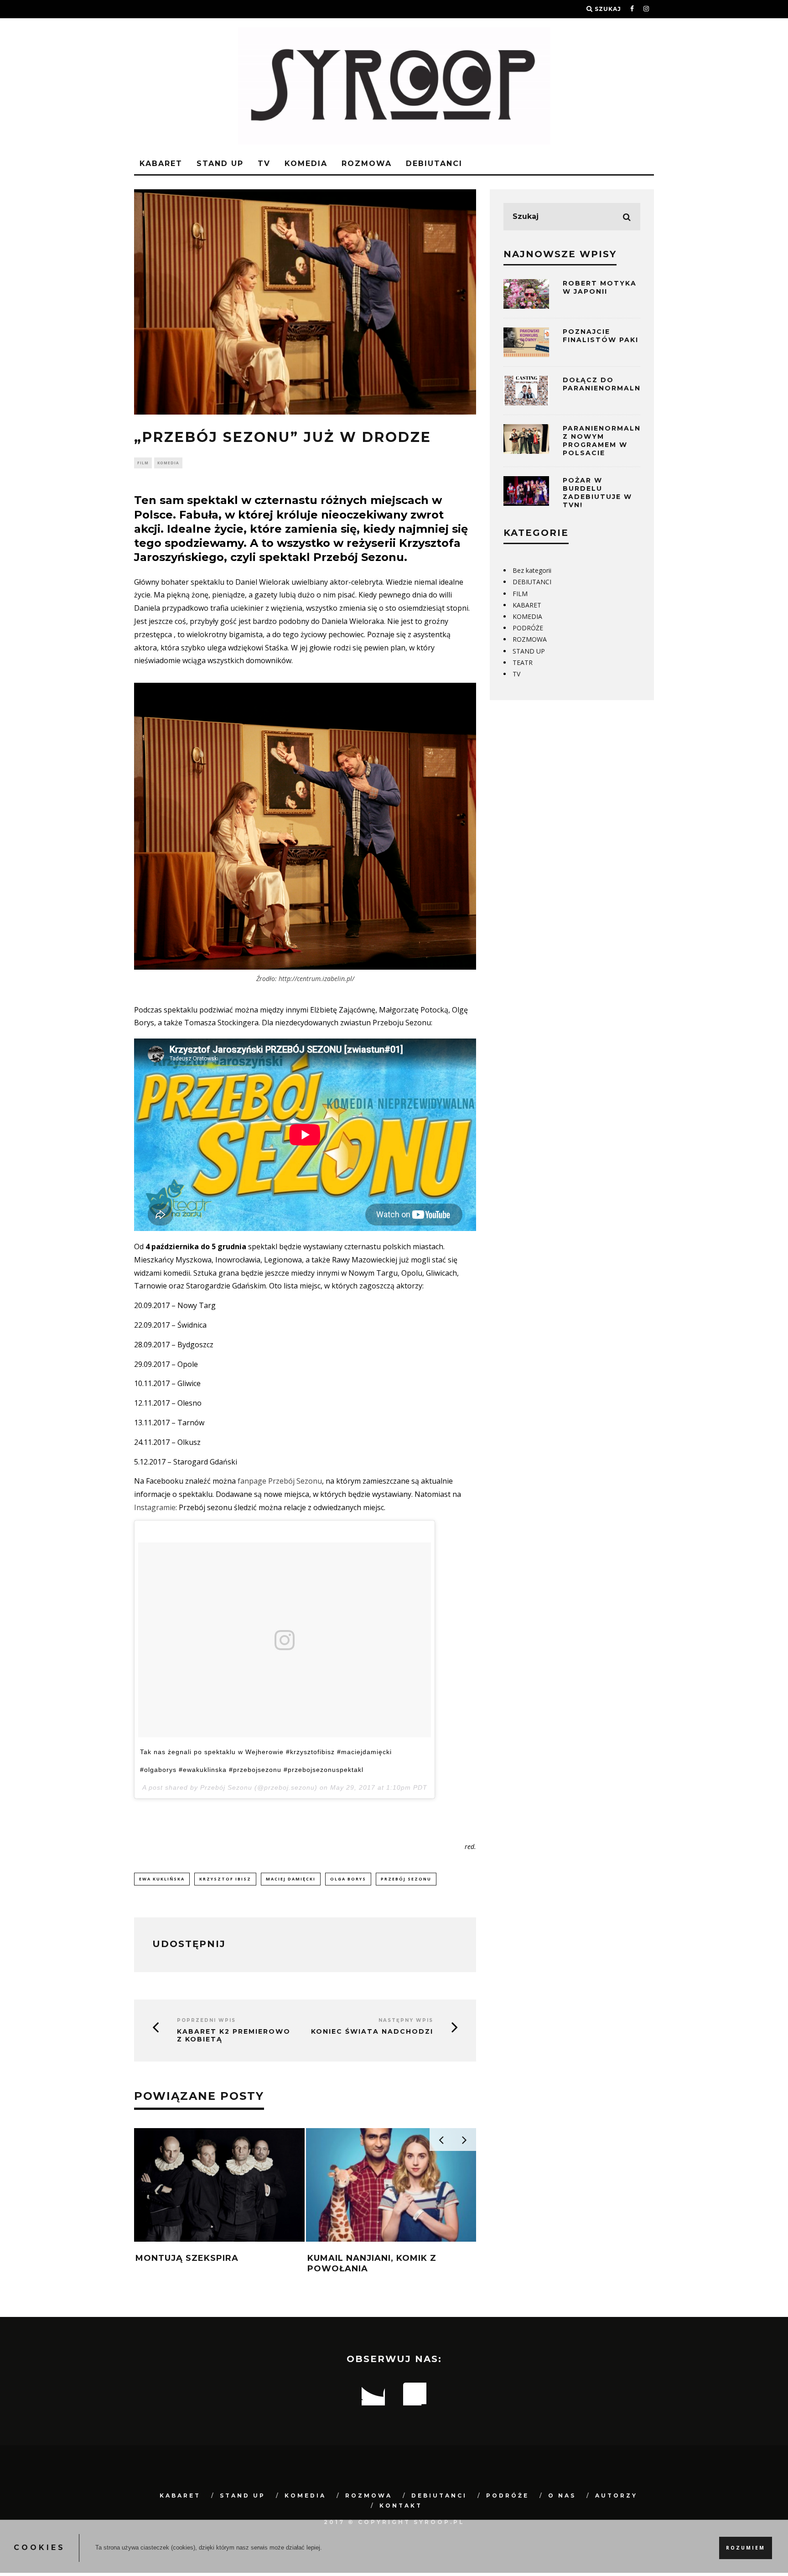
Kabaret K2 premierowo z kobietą (234, 2036)
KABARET (161, 164)
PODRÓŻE (528, 628)
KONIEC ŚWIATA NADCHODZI (372, 2032)
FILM (143, 463)
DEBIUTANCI (434, 164)
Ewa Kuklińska (162, 1879)
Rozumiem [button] (746, 2548)
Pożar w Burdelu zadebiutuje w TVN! (597, 493)
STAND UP (220, 164)
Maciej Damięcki (291, 1879)
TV (264, 164)
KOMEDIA (306, 164)
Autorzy (616, 2495)
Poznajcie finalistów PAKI (601, 336)
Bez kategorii (532, 570)
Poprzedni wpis (206, 2020)
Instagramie (155, 1507)
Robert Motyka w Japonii (600, 287)
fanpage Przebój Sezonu (280, 1481)
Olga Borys (348, 1879)
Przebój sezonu (406, 1879)
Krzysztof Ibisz (225, 1879)
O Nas (562, 2495)
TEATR (523, 662)
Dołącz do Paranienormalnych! (612, 384)
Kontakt (401, 2506)
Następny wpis (406, 2020)
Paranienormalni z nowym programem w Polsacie (603, 441)
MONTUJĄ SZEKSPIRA (187, 2258)
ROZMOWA (367, 164)
